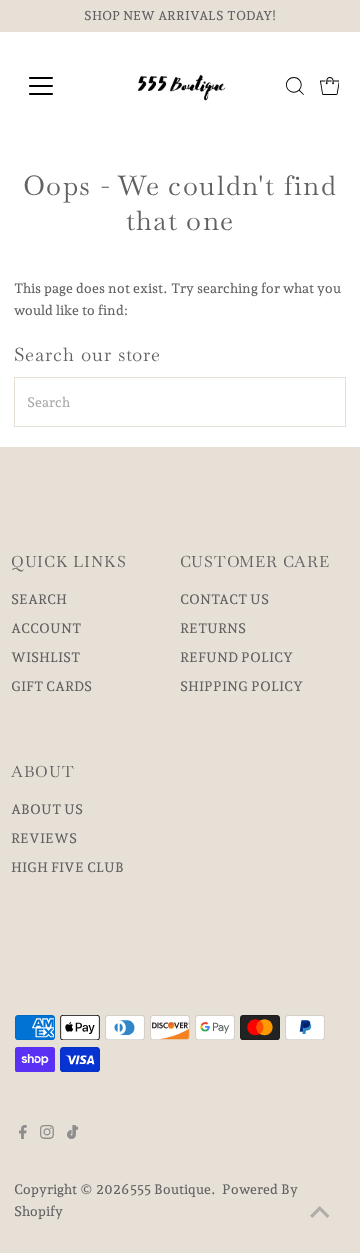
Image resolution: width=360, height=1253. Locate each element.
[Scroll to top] (320, 1213)
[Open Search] (295, 86)
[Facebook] (23, 1134)
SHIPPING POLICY (241, 686)
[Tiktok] (72, 1134)
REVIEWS (44, 838)
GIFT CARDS (51, 686)
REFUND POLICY (236, 657)
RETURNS (213, 628)
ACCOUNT (46, 628)
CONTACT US (224, 599)
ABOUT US (47, 809)
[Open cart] (330, 86)
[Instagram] (47, 1134)
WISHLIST (45, 657)
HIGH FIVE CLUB (67, 867)
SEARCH (39, 599)
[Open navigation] (53, 86)
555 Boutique (170, 1189)
